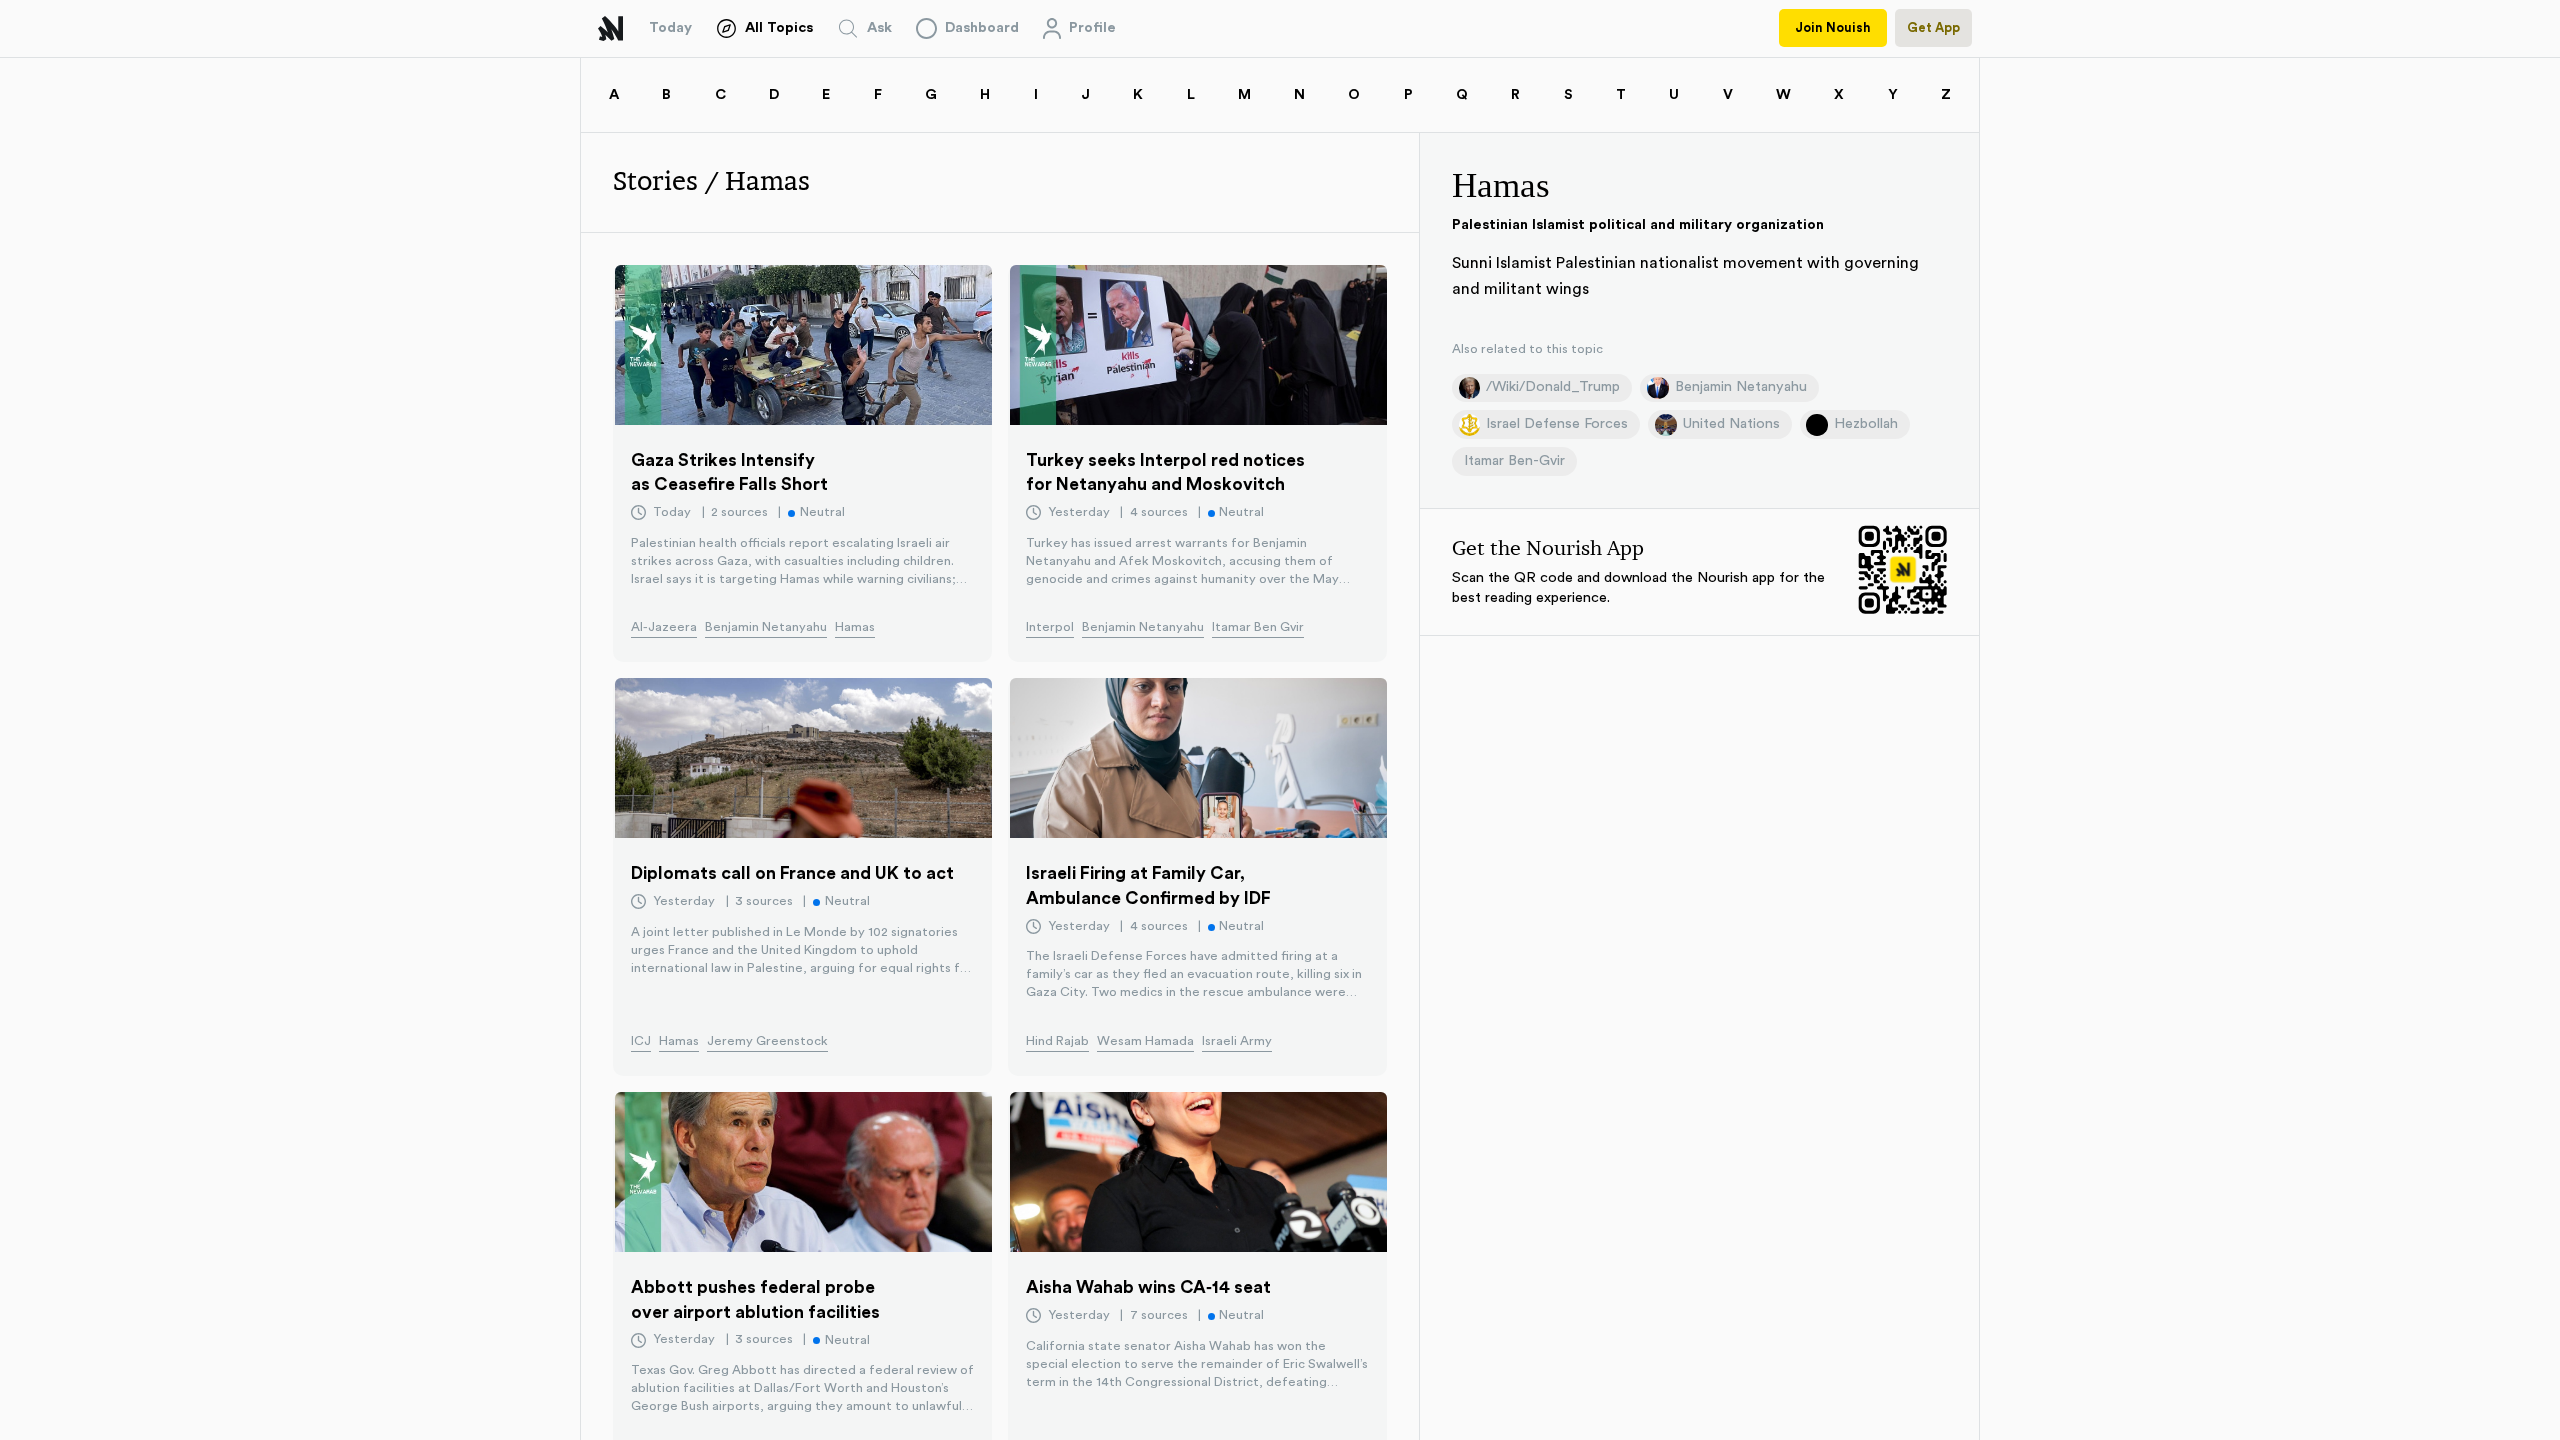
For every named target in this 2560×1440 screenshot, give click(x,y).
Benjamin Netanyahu (766, 627)
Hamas (855, 627)
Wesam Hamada (1145, 1041)
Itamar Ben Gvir (1258, 627)
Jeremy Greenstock (767, 1041)
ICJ (641, 1041)
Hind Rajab (1057, 1041)
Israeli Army (1237, 1041)
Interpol (1050, 627)
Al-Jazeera (664, 627)
